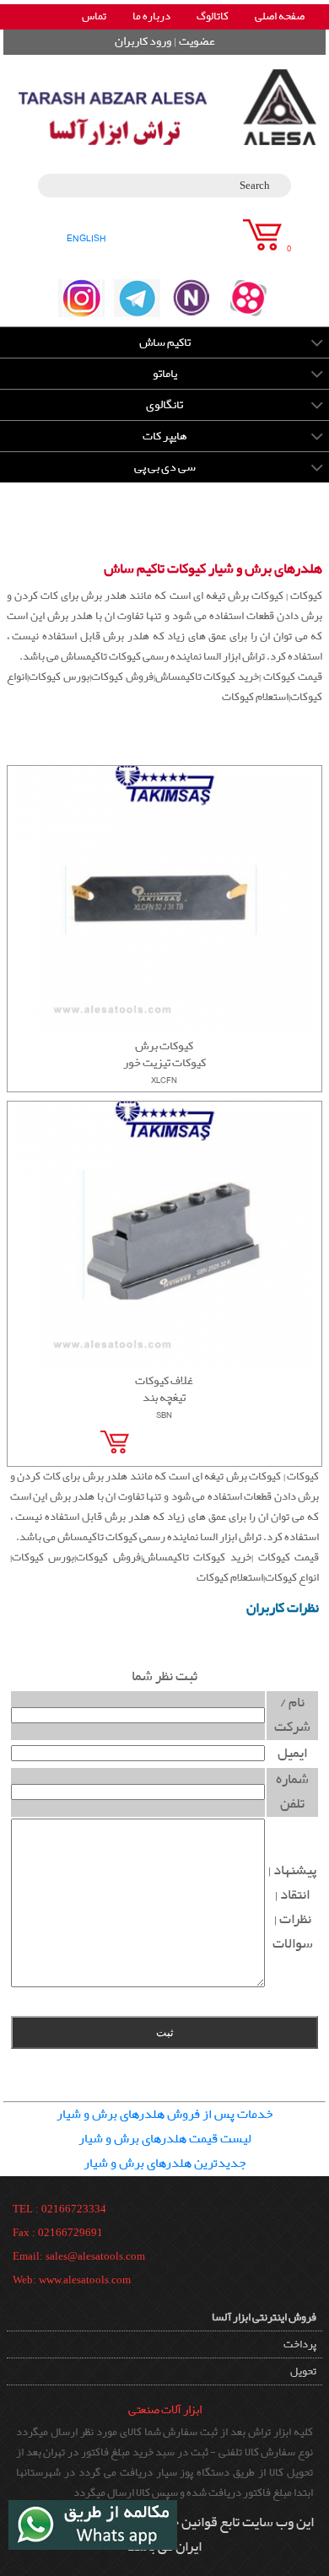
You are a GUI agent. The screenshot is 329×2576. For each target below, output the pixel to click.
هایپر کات (165, 436)
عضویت (197, 41)
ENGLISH (86, 238)
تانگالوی (164, 405)
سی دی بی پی (165, 467)
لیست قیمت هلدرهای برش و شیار (165, 2139)
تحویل (303, 2371)
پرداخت (300, 2344)
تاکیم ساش (165, 342)
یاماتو (165, 374)
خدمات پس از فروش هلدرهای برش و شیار (164, 2115)
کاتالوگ (213, 16)
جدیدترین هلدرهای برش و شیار (164, 2164)
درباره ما (151, 16)
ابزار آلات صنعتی (165, 2410)
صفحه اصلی (280, 16)
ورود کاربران (143, 41)
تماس (94, 16)
